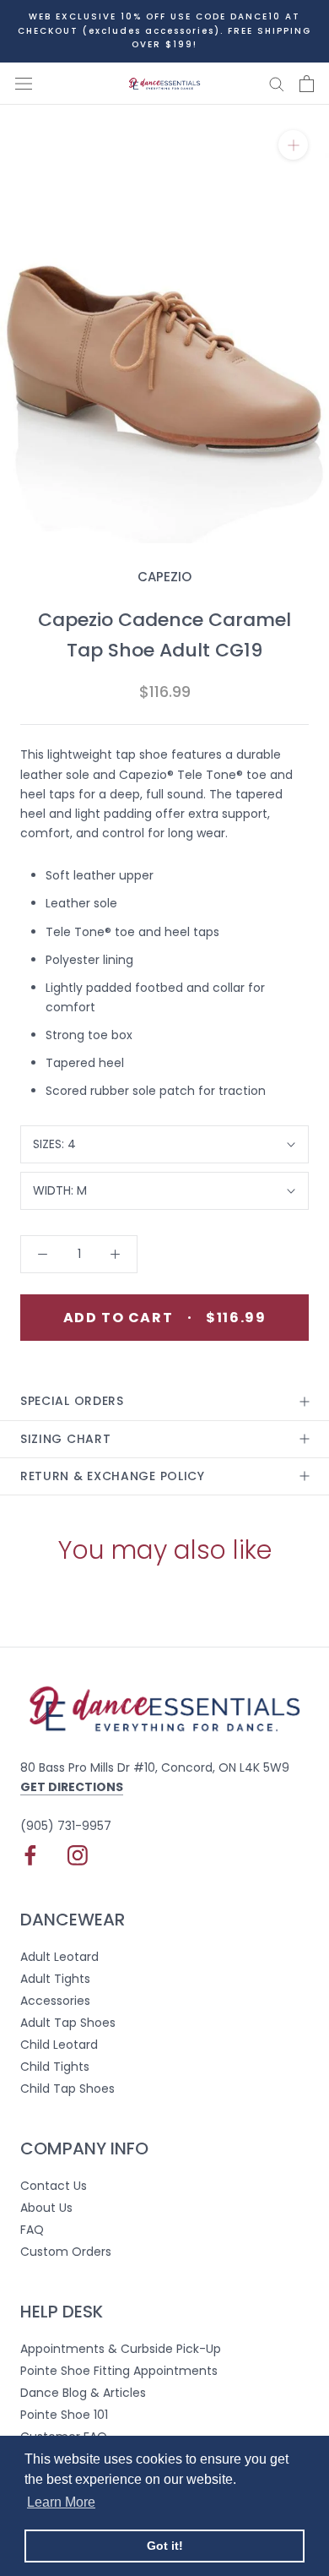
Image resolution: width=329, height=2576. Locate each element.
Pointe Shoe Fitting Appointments (119, 2371)
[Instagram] (78, 1855)
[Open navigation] (24, 83)
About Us (46, 2208)
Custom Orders (66, 2252)
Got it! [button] (165, 2546)
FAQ (32, 2230)
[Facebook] (30, 1855)
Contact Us (54, 2186)
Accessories (55, 2001)
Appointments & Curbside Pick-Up (121, 2349)
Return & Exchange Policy (113, 1476)
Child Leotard (59, 2045)
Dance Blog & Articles (83, 2393)
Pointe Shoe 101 (64, 2415)
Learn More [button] (61, 2502)
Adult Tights (55, 1979)
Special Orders (72, 1401)
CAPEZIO (164, 577)
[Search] (277, 83)
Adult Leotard (59, 1957)
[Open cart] (307, 84)
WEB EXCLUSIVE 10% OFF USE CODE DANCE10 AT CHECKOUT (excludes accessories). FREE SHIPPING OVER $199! (164, 30)
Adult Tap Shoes (68, 2023)
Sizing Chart (65, 1439)
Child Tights (55, 2067)
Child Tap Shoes (67, 2089)
